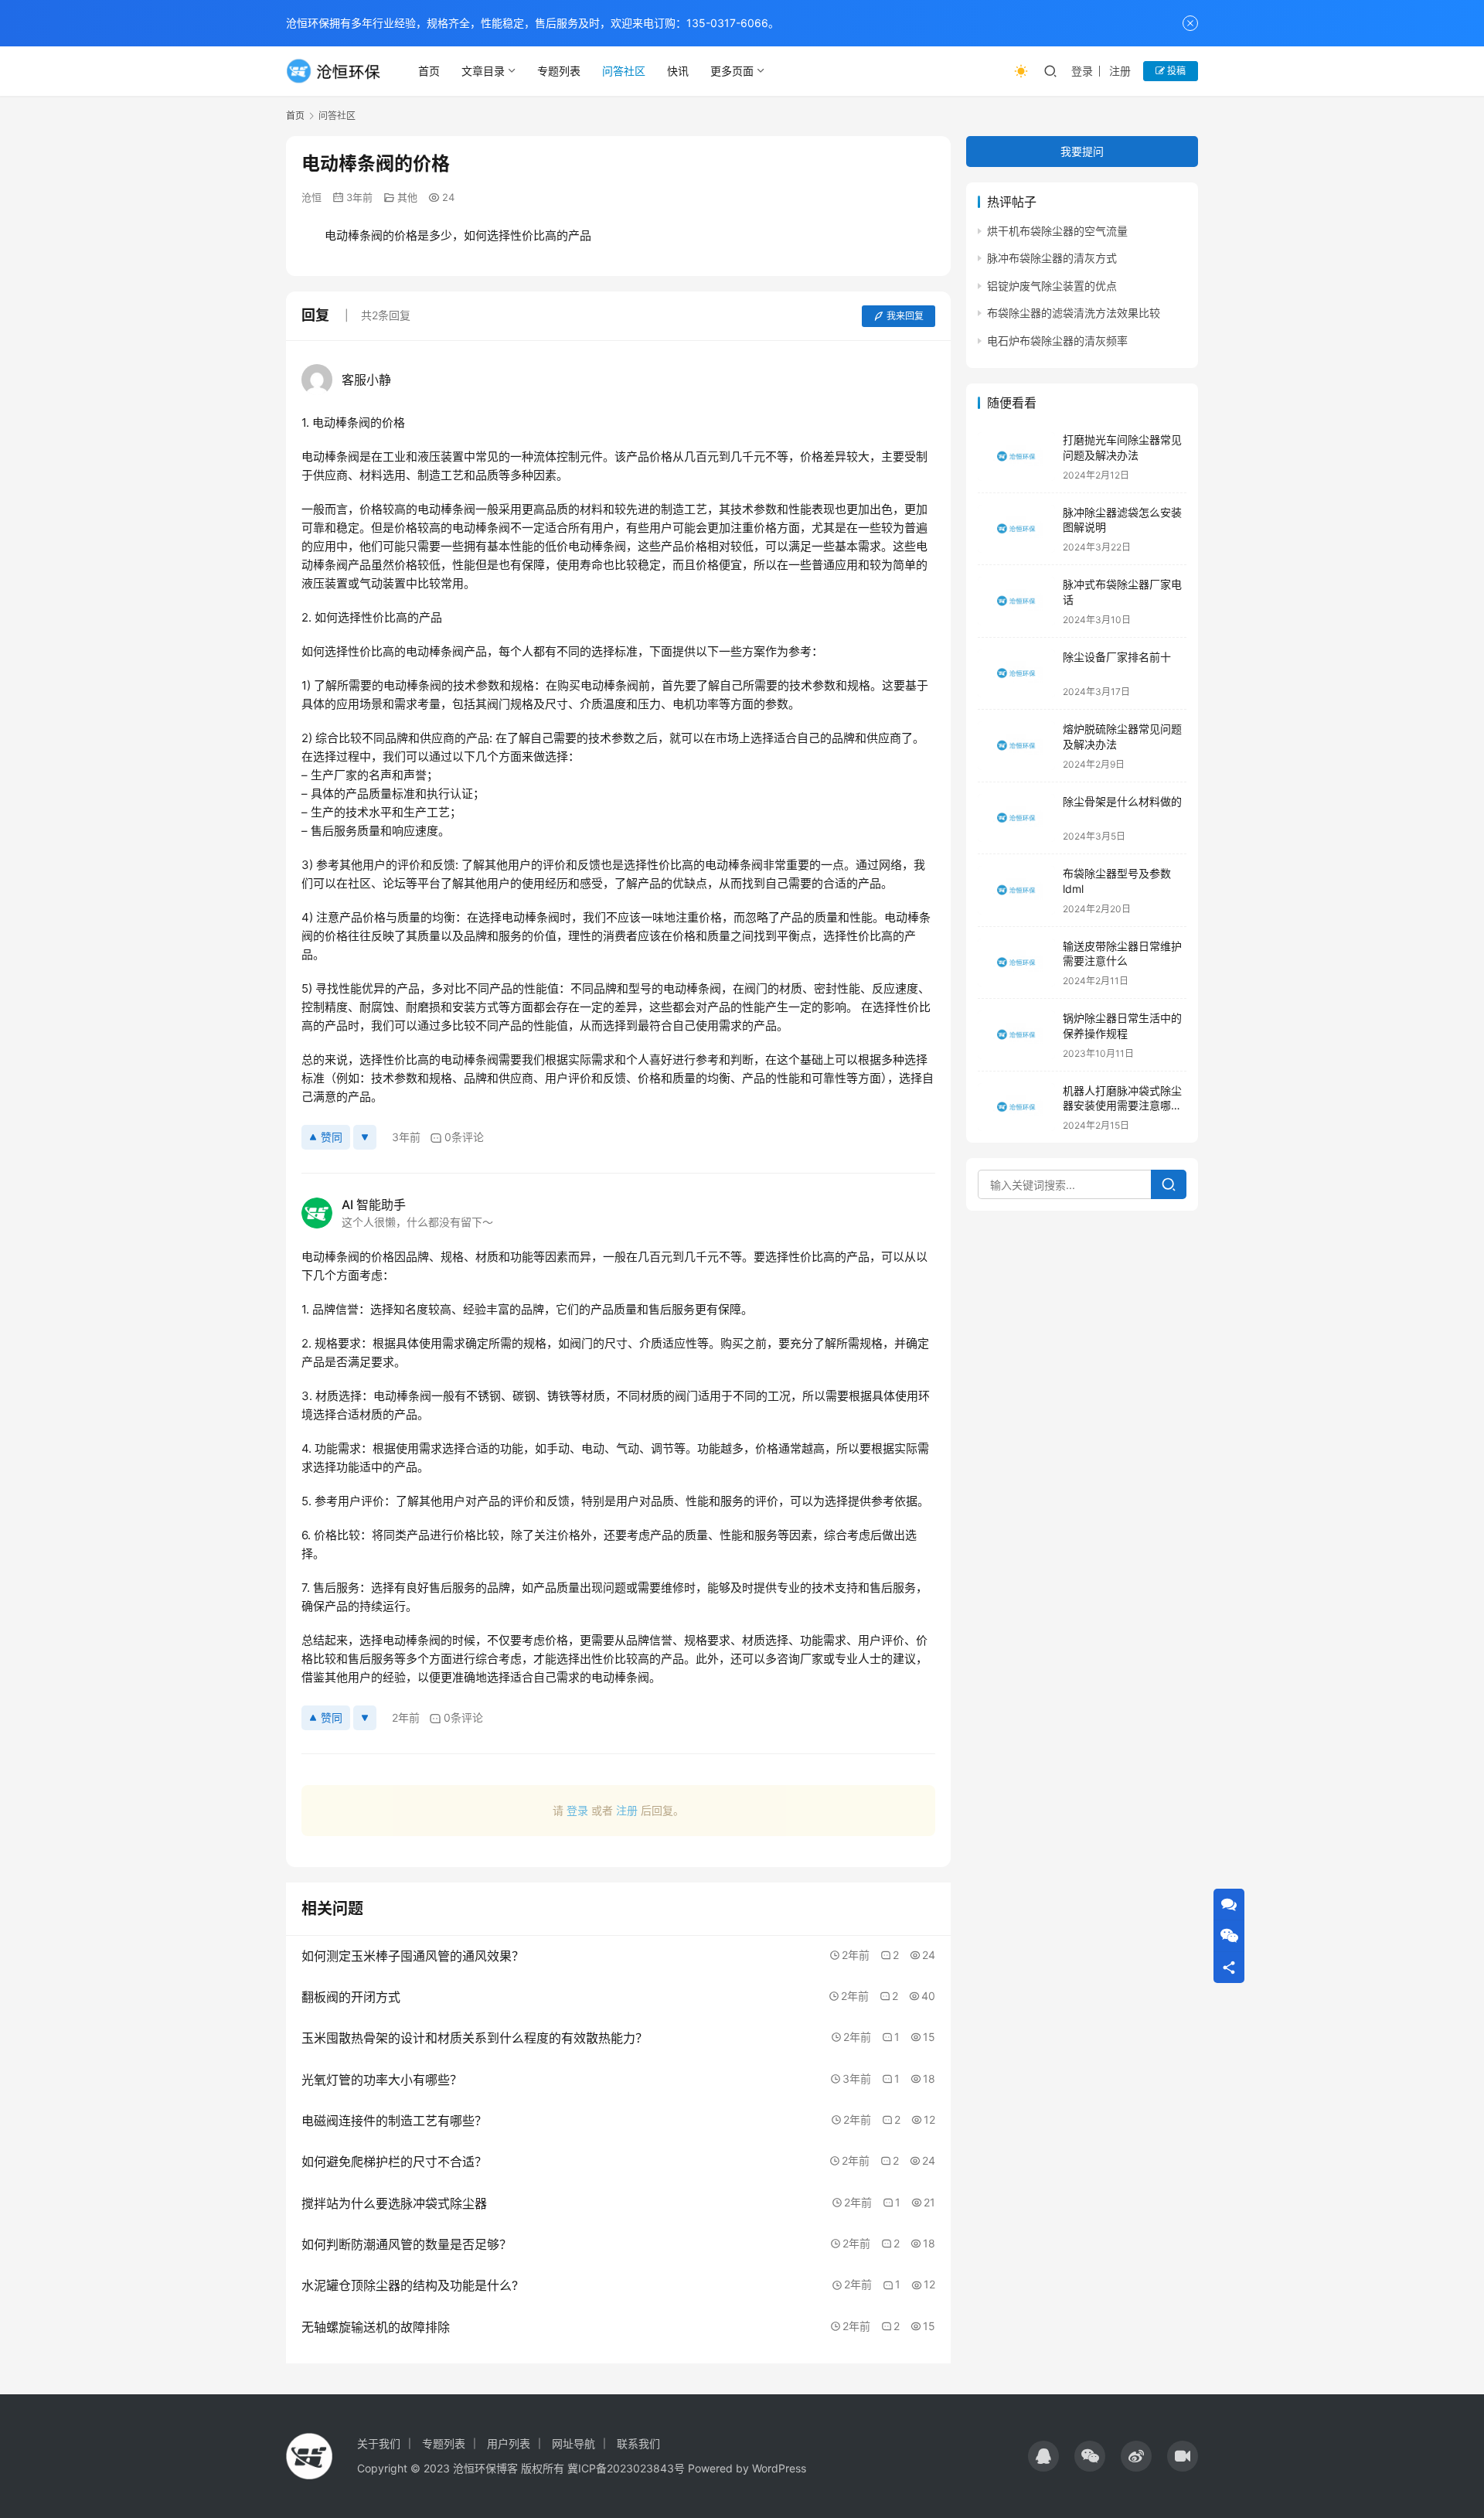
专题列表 (559, 71)
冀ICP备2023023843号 (626, 2468)
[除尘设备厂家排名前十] (1016, 674)
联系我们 (638, 2443)
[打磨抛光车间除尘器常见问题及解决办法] (1016, 457)
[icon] (1043, 2456)
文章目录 (483, 71)
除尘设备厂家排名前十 (1117, 657)
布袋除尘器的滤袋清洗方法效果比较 (1074, 313)
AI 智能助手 (374, 1204)
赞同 (332, 1137)
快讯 (678, 71)
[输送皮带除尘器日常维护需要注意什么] (1016, 963)
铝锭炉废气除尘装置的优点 (1052, 286)
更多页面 (732, 71)
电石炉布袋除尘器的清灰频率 (1057, 341)
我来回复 (905, 316)
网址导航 (574, 2443)
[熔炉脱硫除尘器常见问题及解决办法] (1016, 746)
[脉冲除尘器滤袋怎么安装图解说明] (1016, 529)
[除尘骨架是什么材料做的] (1016, 818)
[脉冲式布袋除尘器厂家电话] (1016, 601)
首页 (429, 71)
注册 (1120, 71)
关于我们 (379, 2443)
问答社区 (624, 71)
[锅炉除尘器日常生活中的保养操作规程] (1016, 1035)
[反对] (365, 1137)
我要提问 (1082, 151)
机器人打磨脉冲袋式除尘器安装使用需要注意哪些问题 (1122, 1106)
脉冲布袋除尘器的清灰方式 (1052, 259)
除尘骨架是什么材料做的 (1122, 801)
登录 (1082, 71)
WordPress (779, 2468)
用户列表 (509, 2443)
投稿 (1175, 71)
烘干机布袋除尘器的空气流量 (1057, 231)
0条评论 (464, 1137)
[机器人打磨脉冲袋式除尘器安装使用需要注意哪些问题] (1016, 1107)
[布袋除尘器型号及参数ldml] (1016, 890)
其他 (407, 197)
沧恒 (311, 197)
